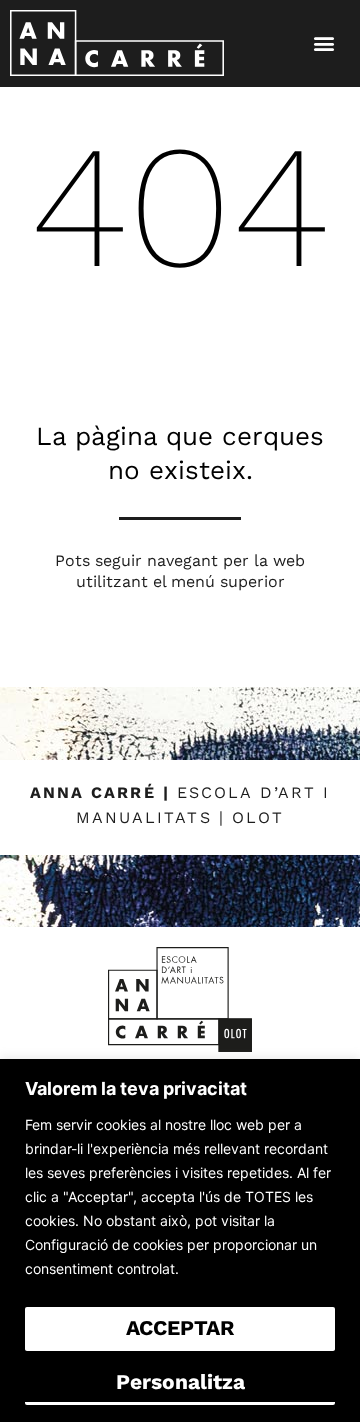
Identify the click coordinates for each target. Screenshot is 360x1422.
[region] (180, 1240)
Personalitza (180, 1381)
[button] (324, 43)
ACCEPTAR (180, 1327)
